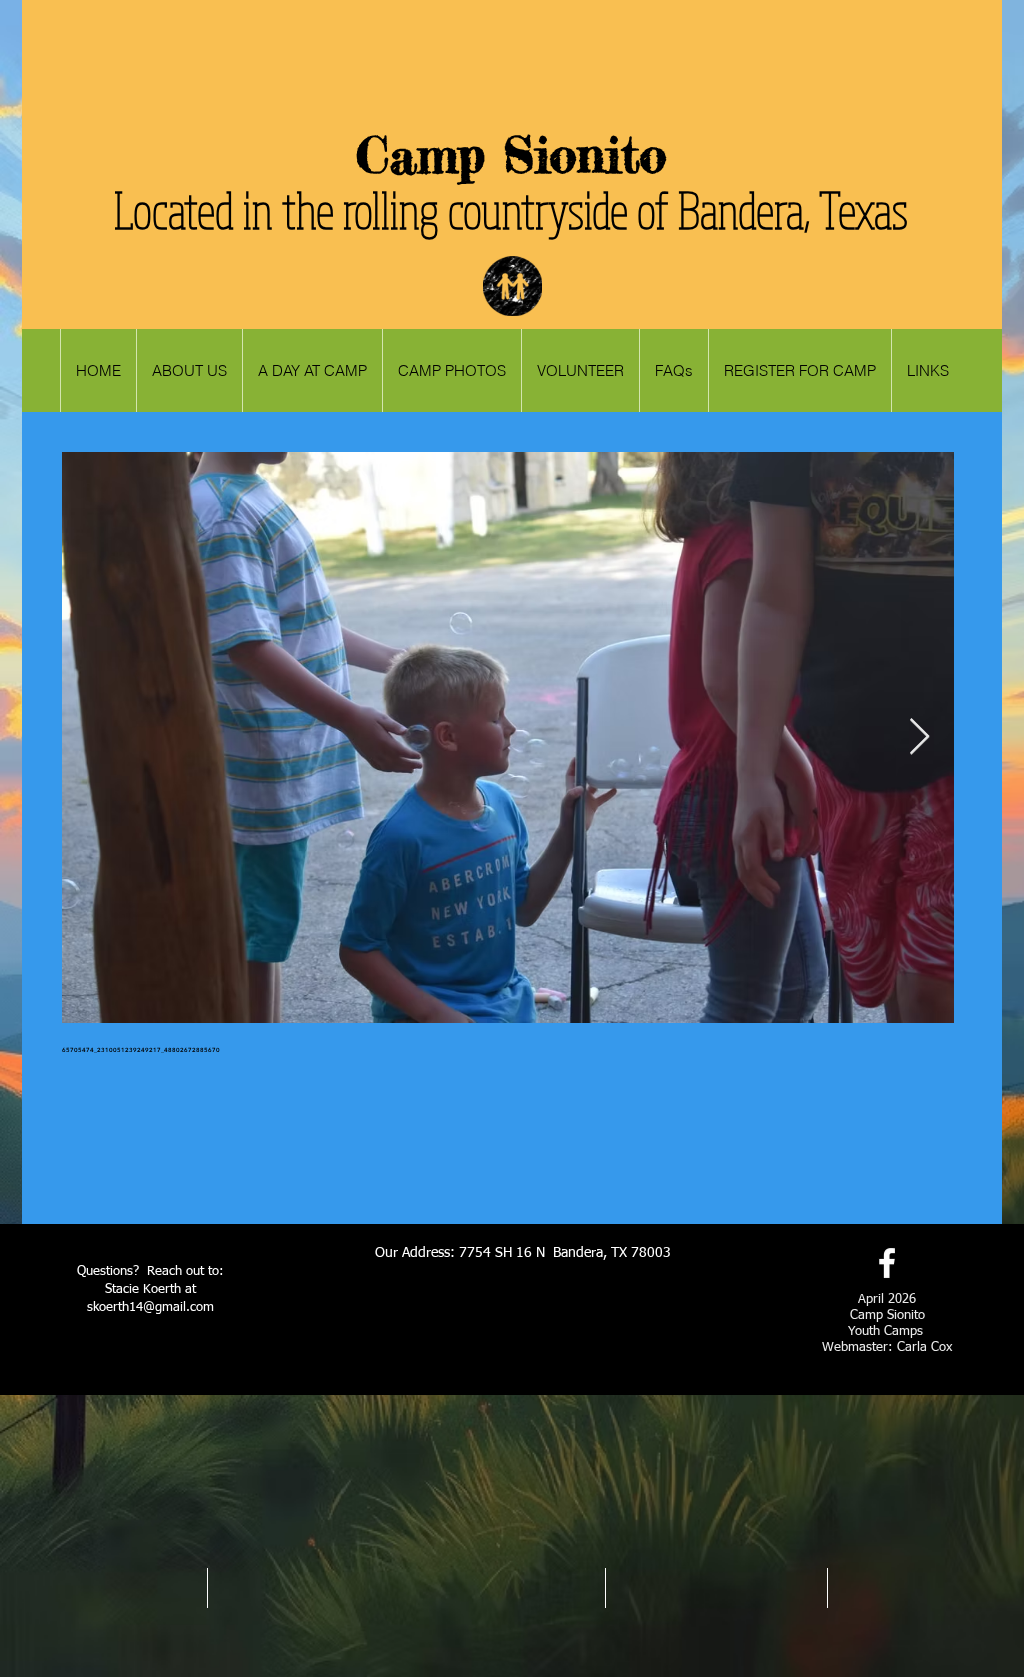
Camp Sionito (511, 155)
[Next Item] (919, 737)
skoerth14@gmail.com (150, 1307)
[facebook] (887, 1263)
